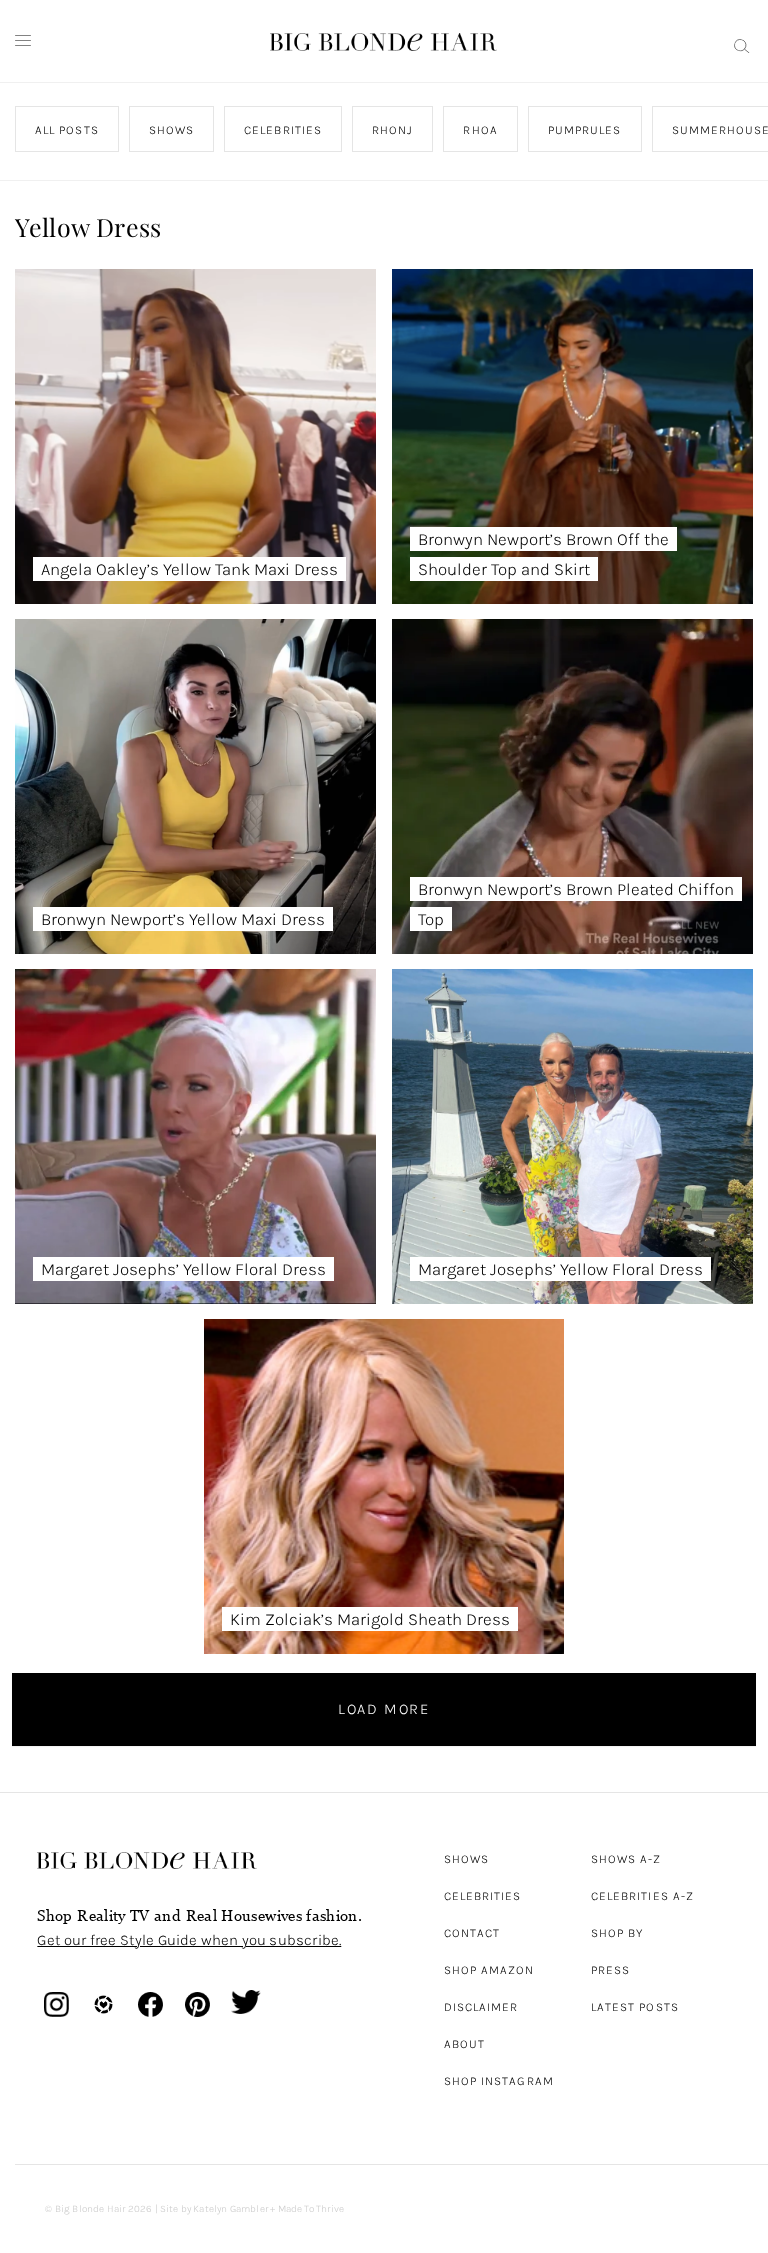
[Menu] (23, 41)
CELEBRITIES (284, 130)
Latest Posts (635, 2007)
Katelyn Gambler (230, 2209)
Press (610, 1970)
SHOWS (171, 130)
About (464, 2044)
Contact (472, 1933)
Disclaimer (481, 2007)
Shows (466, 1859)
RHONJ (392, 130)
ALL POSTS (67, 130)
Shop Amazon (489, 1970)
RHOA (481, 130)
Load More (384, 1709)
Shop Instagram (499, 2081)
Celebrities (483, 1896)
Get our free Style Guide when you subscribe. (189, 1940)
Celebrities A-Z (642, 1896)
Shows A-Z (626, 1859)
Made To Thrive (311, 2209)
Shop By (617, 1933)
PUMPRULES (585, 130)
